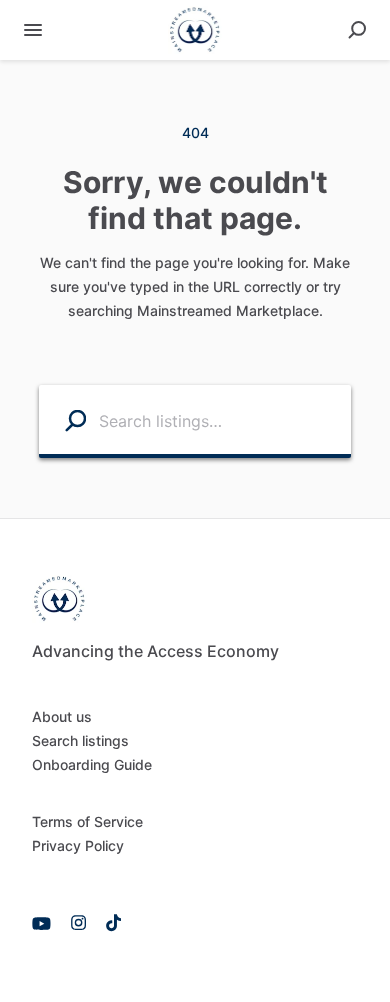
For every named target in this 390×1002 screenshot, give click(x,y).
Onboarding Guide (92, 764)
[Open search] (357, 30)
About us (62, 716)
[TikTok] (108, 922)
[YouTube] (46, 922)
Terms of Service (87, 821)
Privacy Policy (78, 845)
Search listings (80, 740)
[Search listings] (63, 419)
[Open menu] (33, 30)
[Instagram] (78, 922)
